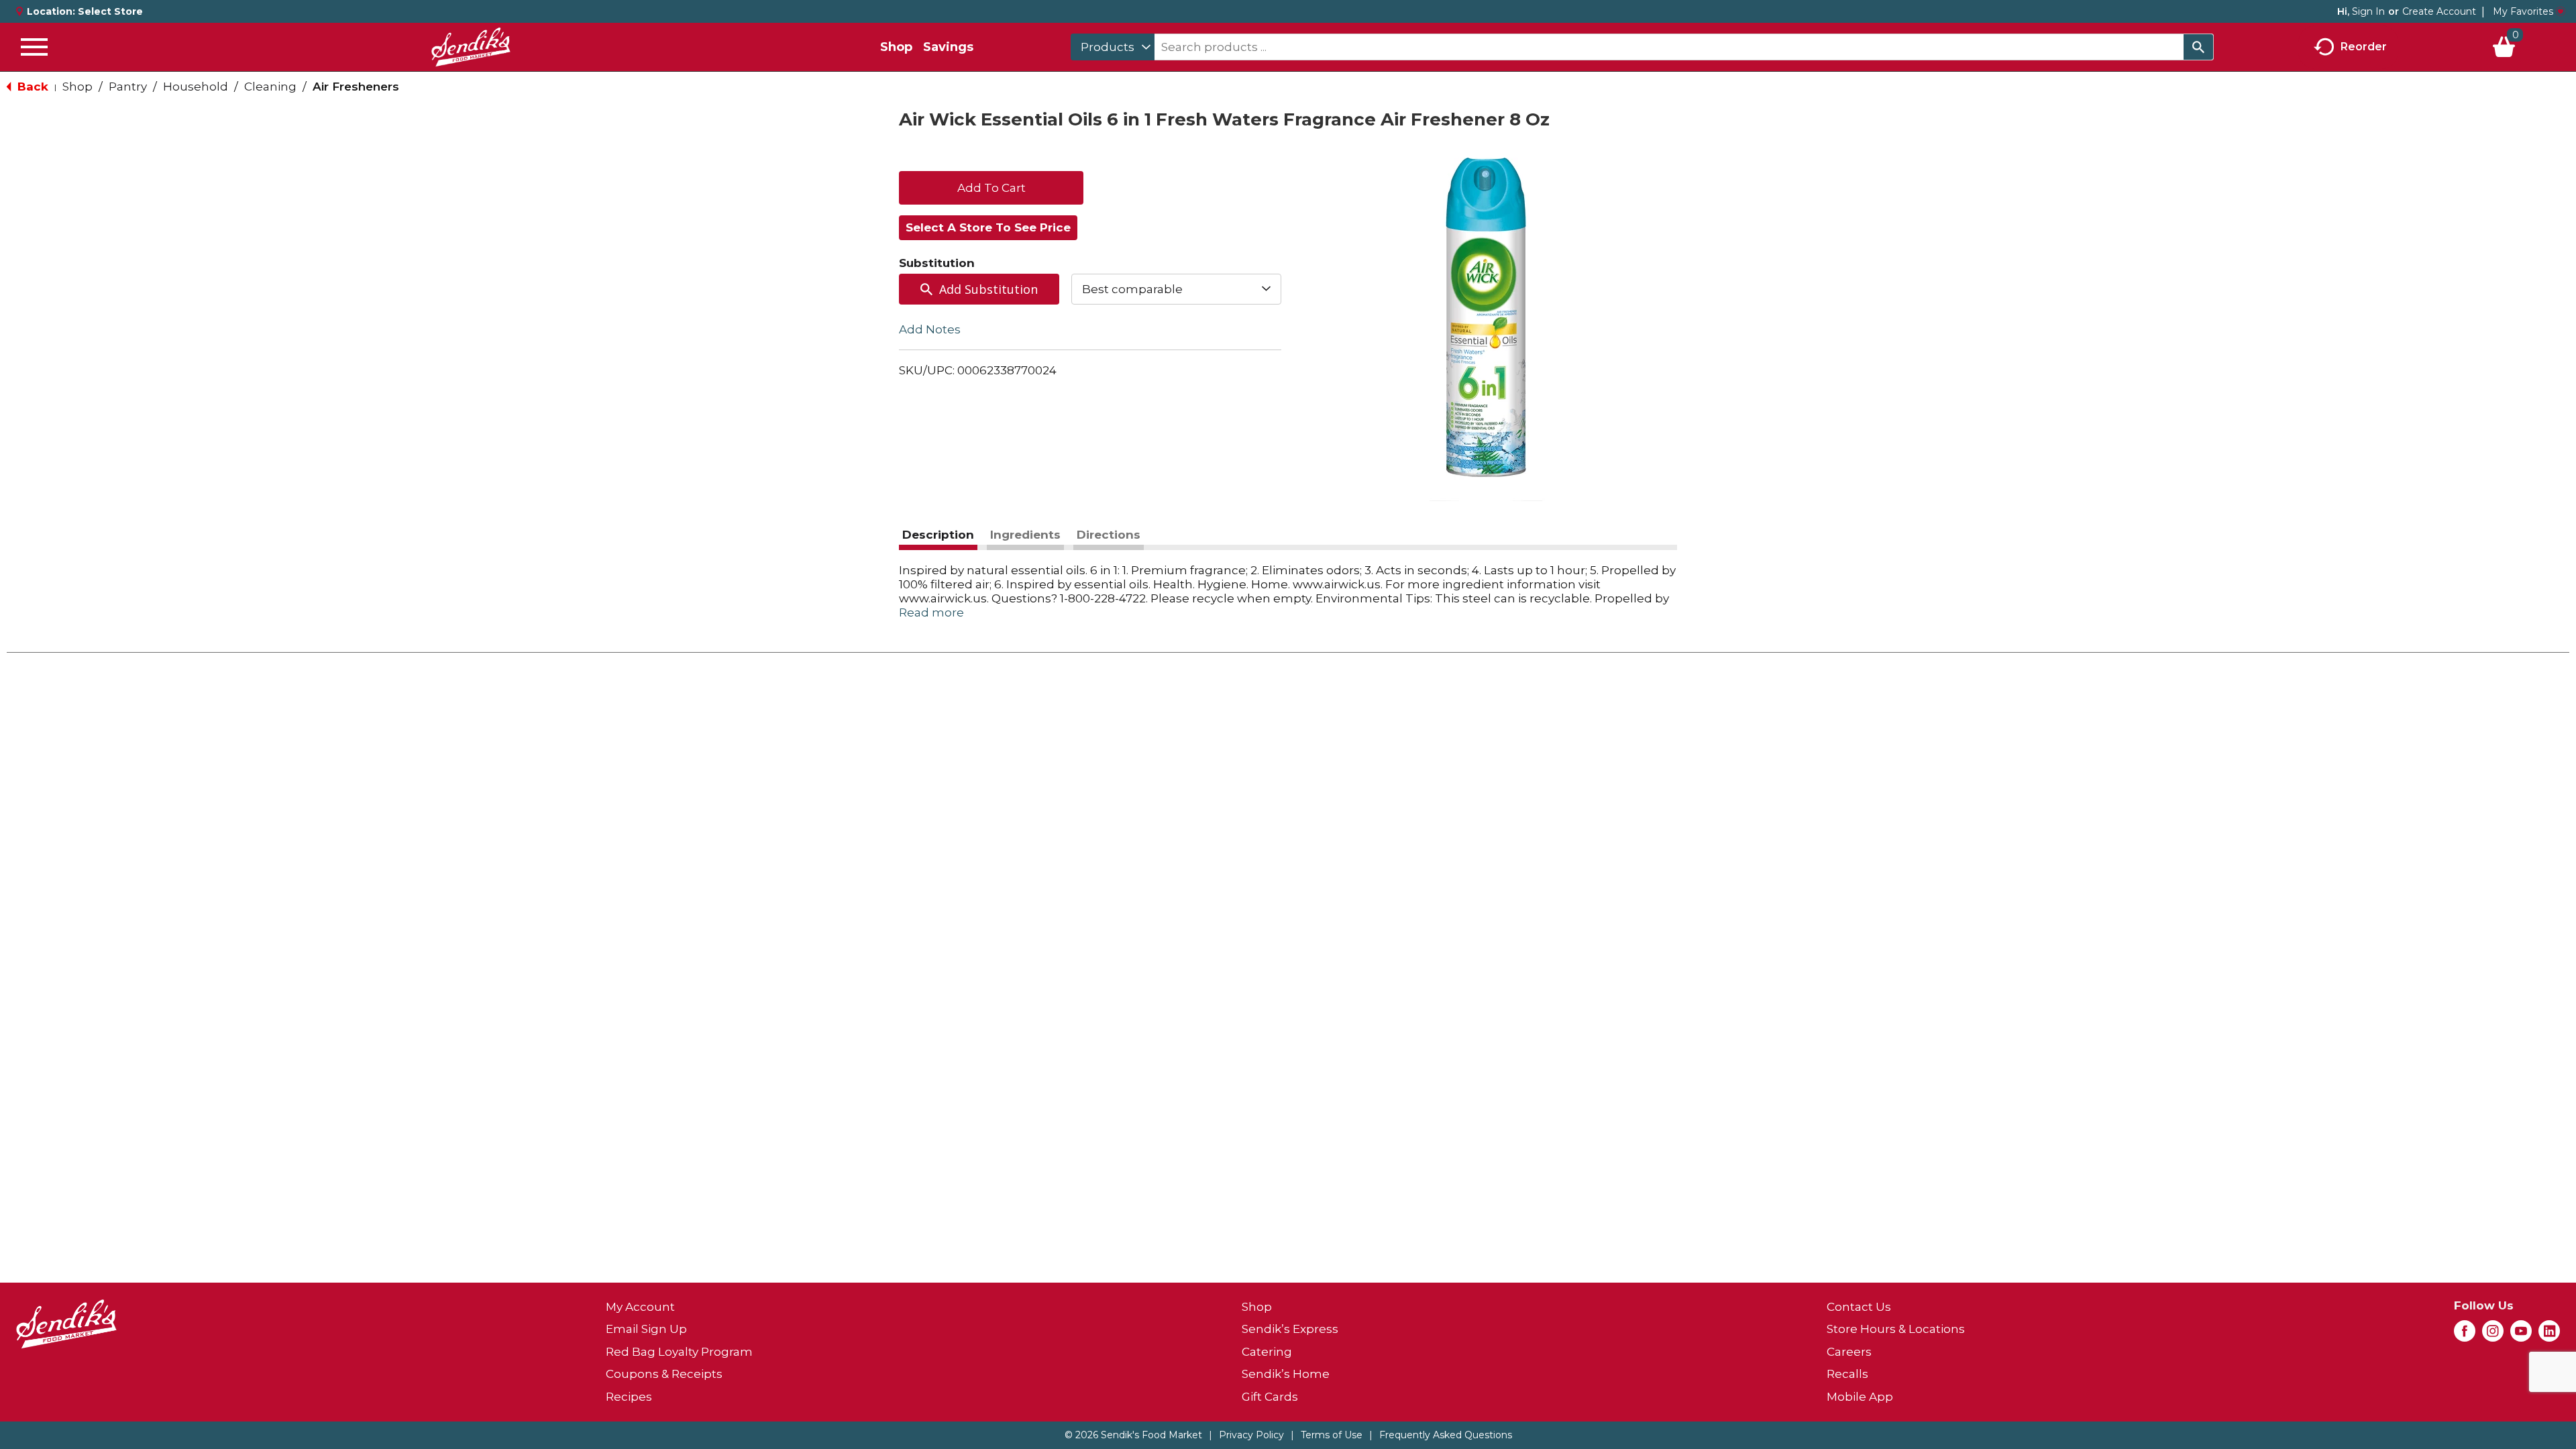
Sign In (2368, 11)
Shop (896, 47)
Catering (1267, 1352)
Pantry (128, 87)
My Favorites (2523, 11)
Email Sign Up (646, 1329)
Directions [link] (1109, 535)
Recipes (629, 1397)
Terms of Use (1332, 1435)
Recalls (1847, 1374)
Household (196, 87)
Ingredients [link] (1025, 535)
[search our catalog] (2198, 47)
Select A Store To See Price (988, 227)
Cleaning (270, 87)
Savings (948, 47)
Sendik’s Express (1290, 1329)
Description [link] (938, 535)
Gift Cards (1270, 1397)
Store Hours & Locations (1896, 1329)
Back (31, 87)
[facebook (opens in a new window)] (2465, 1335)
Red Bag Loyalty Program (679, 1352)
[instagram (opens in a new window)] (2493, 1335)
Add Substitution (988, 289)
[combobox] (1113, 47)
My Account (640, 1307)
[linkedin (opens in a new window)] (2549, 1335)
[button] (991, 186)
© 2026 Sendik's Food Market (1133, 1435)
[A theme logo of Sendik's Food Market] (471, 47)
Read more (931, 612)
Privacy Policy (1251, 1435)
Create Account (2439, 11)
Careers (1849, 1352)
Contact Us (1859, 1307)
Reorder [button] (2364, 46)
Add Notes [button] (930, 329)
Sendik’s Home (1286, 1374)
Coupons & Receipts (664, 1374)
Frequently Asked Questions (1446, 1435)
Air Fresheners (356, 87)
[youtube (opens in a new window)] (2521, 1335)
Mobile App (1860, 1397)
